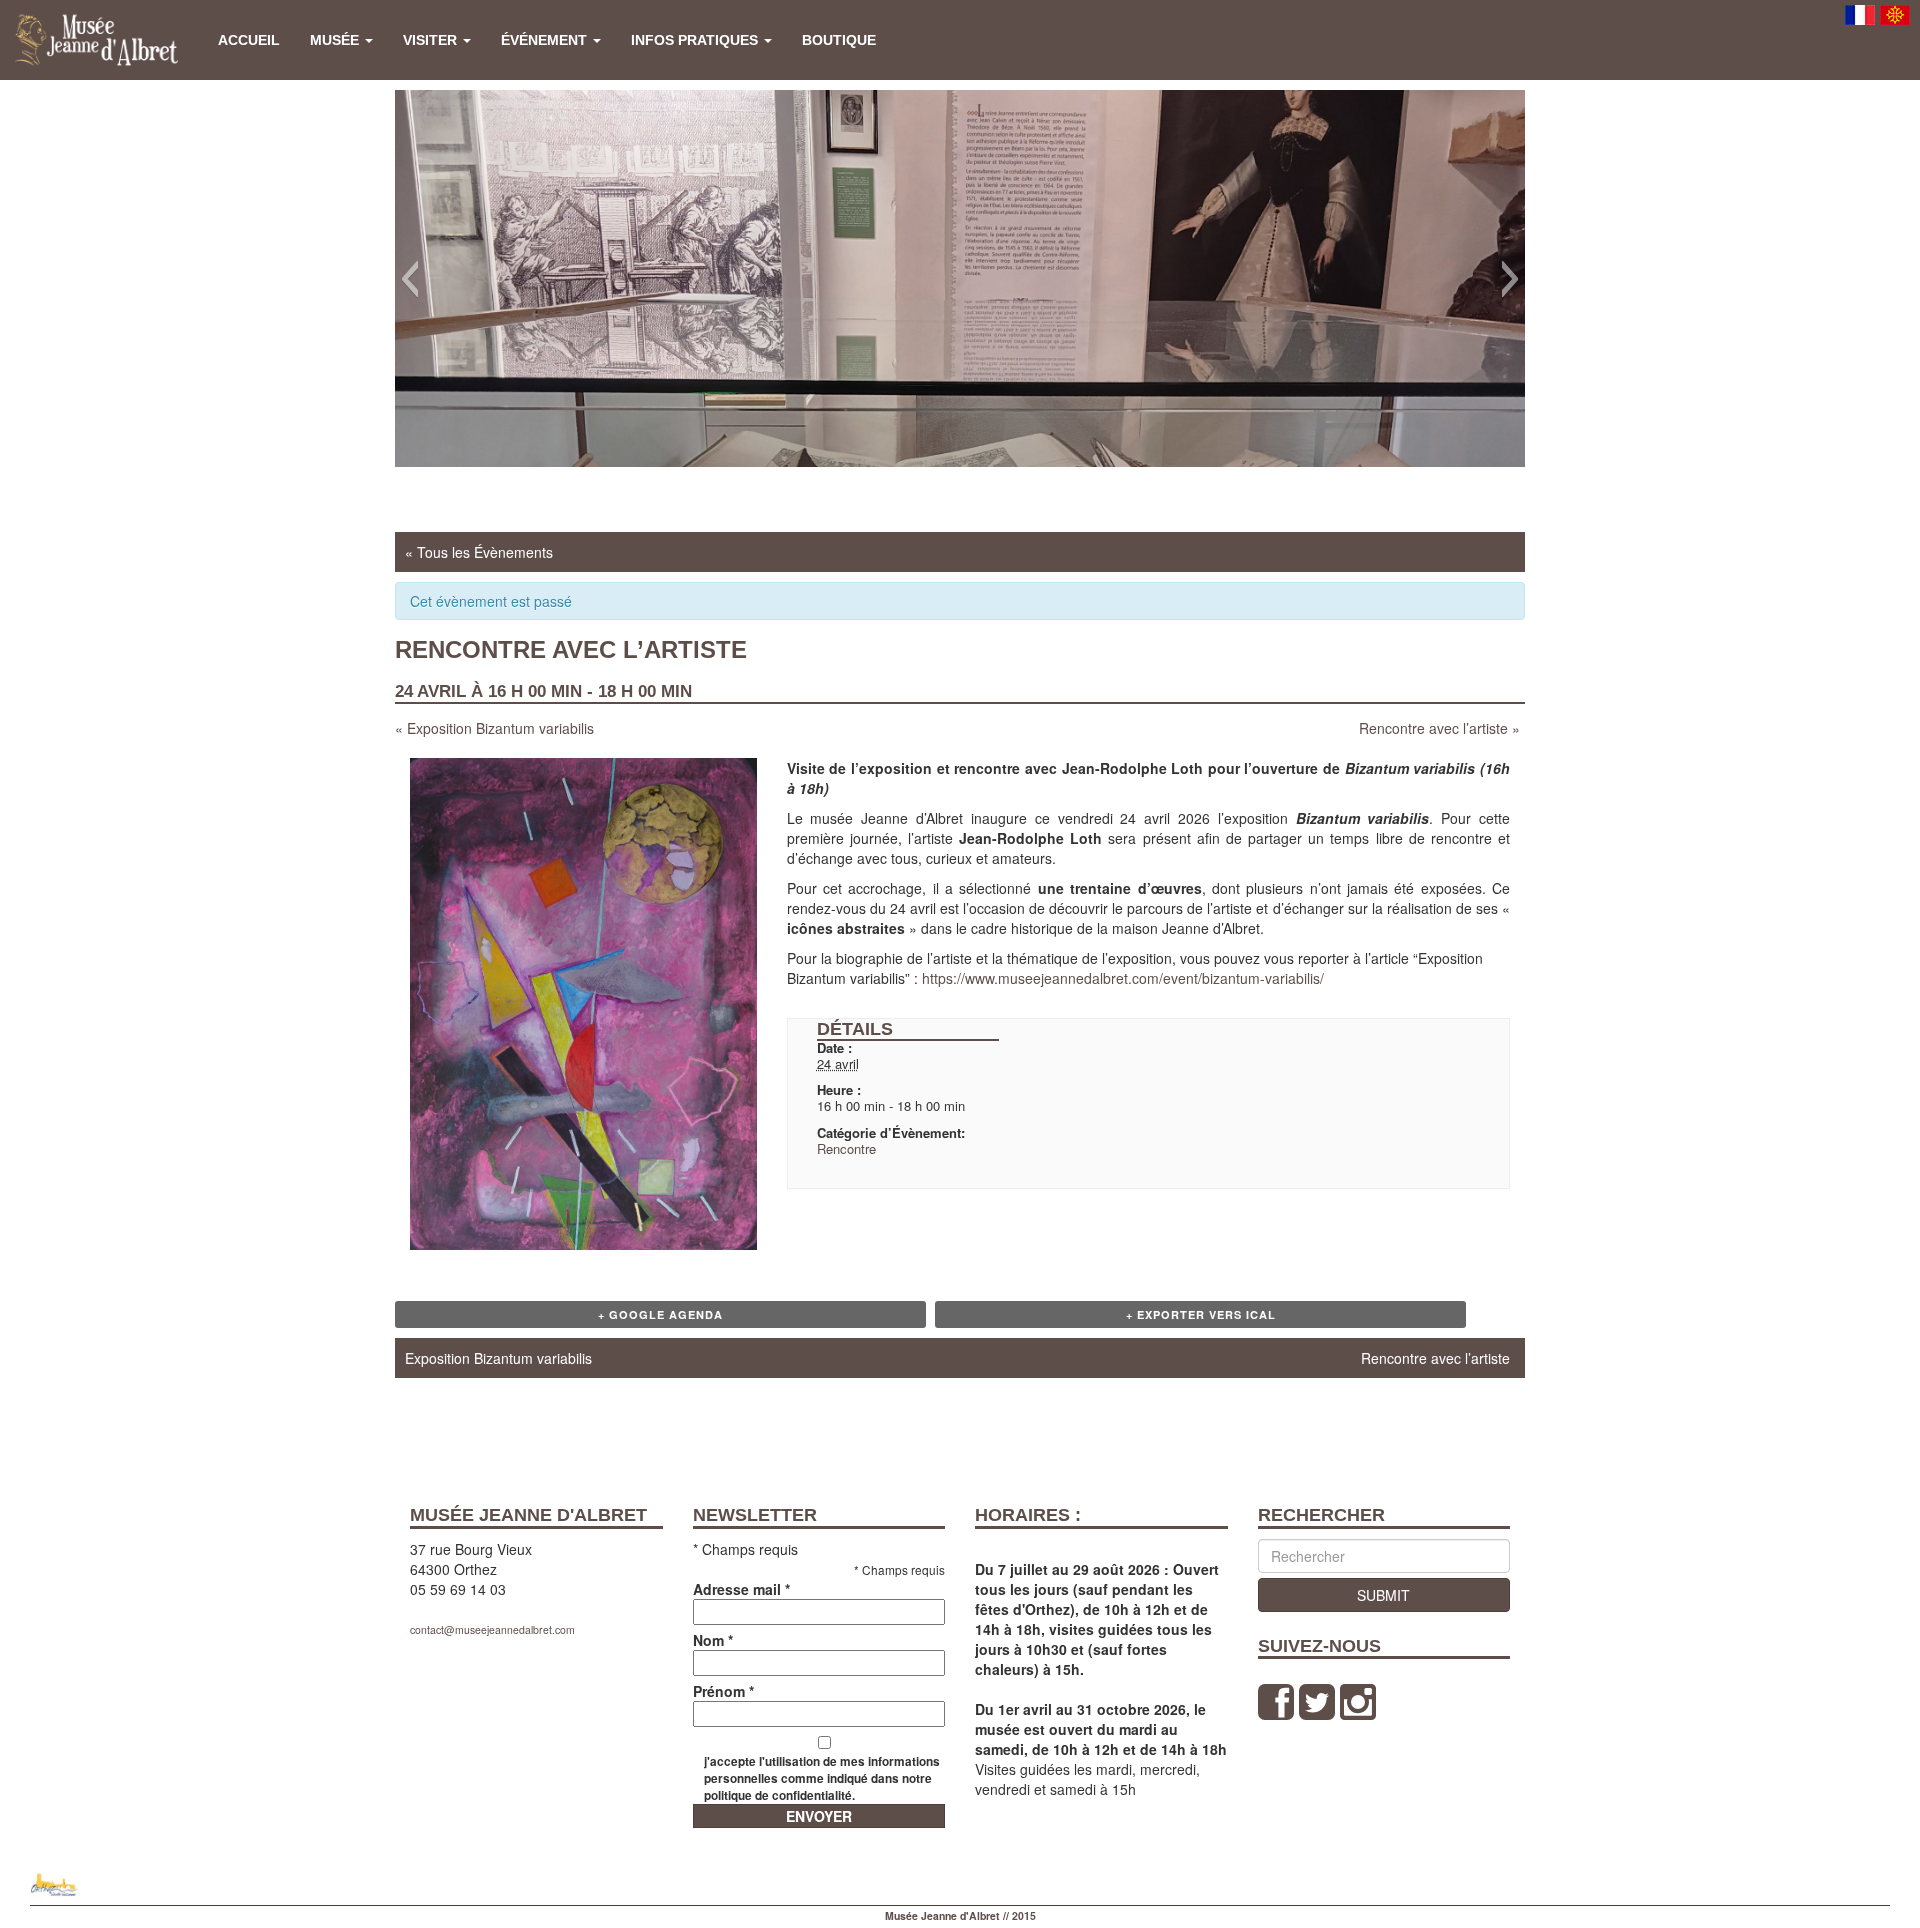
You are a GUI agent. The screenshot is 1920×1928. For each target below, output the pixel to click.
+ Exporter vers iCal (1201, 1314)
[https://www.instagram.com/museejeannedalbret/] (1358, 1701)
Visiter (432, 40)
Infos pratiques (696, 40)
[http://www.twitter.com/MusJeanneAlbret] (1317, 1701)
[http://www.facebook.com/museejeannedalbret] (1276, 1701)
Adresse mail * (741, 1589)
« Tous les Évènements (479, 552)
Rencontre (846, 1148)
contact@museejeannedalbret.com (492, 1629)
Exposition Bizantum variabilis (494, 728)
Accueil (249, 40)
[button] (409, 279)
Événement (546, 40)
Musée (336, 40)
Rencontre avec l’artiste (1439, 728)
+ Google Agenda (660, 1314)
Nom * (713, 1640)
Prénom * (723, 1691)
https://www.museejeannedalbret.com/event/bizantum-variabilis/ (1123, 978)
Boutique (839, 40)
